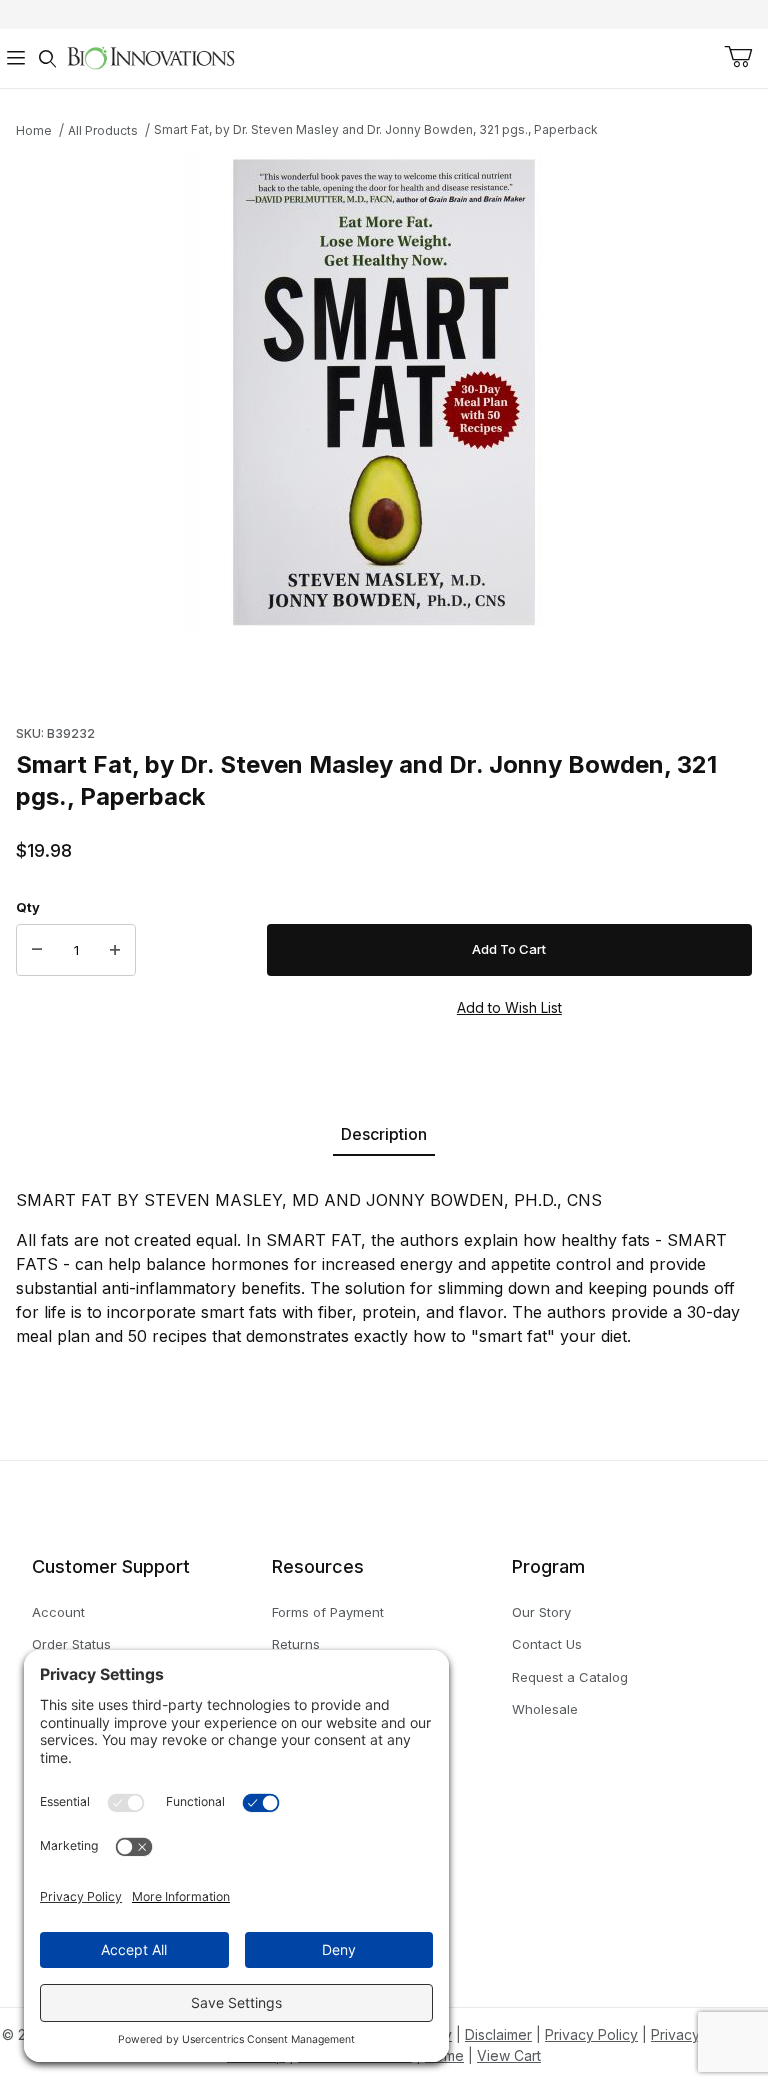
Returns (296, 1644)
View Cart (509, 2055)
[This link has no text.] (150, 56)
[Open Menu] (16, 58)
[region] (384, 686)
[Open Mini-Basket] (738, 57)
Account (58, 1612)
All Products (103, 130)
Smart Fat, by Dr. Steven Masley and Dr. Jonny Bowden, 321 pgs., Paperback (376, 129)
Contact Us (547, 1644)
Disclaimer (498, 2034)
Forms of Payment (328, 1612)
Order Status (71, 1644)
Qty (28, 907)
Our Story (541, 1612)
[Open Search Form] (48, 58)
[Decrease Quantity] (37, 950)
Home (34, 130)
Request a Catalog (570, 1677)
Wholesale (545, 1709)
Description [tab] (384, 1134)
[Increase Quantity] (115, 950)
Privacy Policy (591, 2034)
